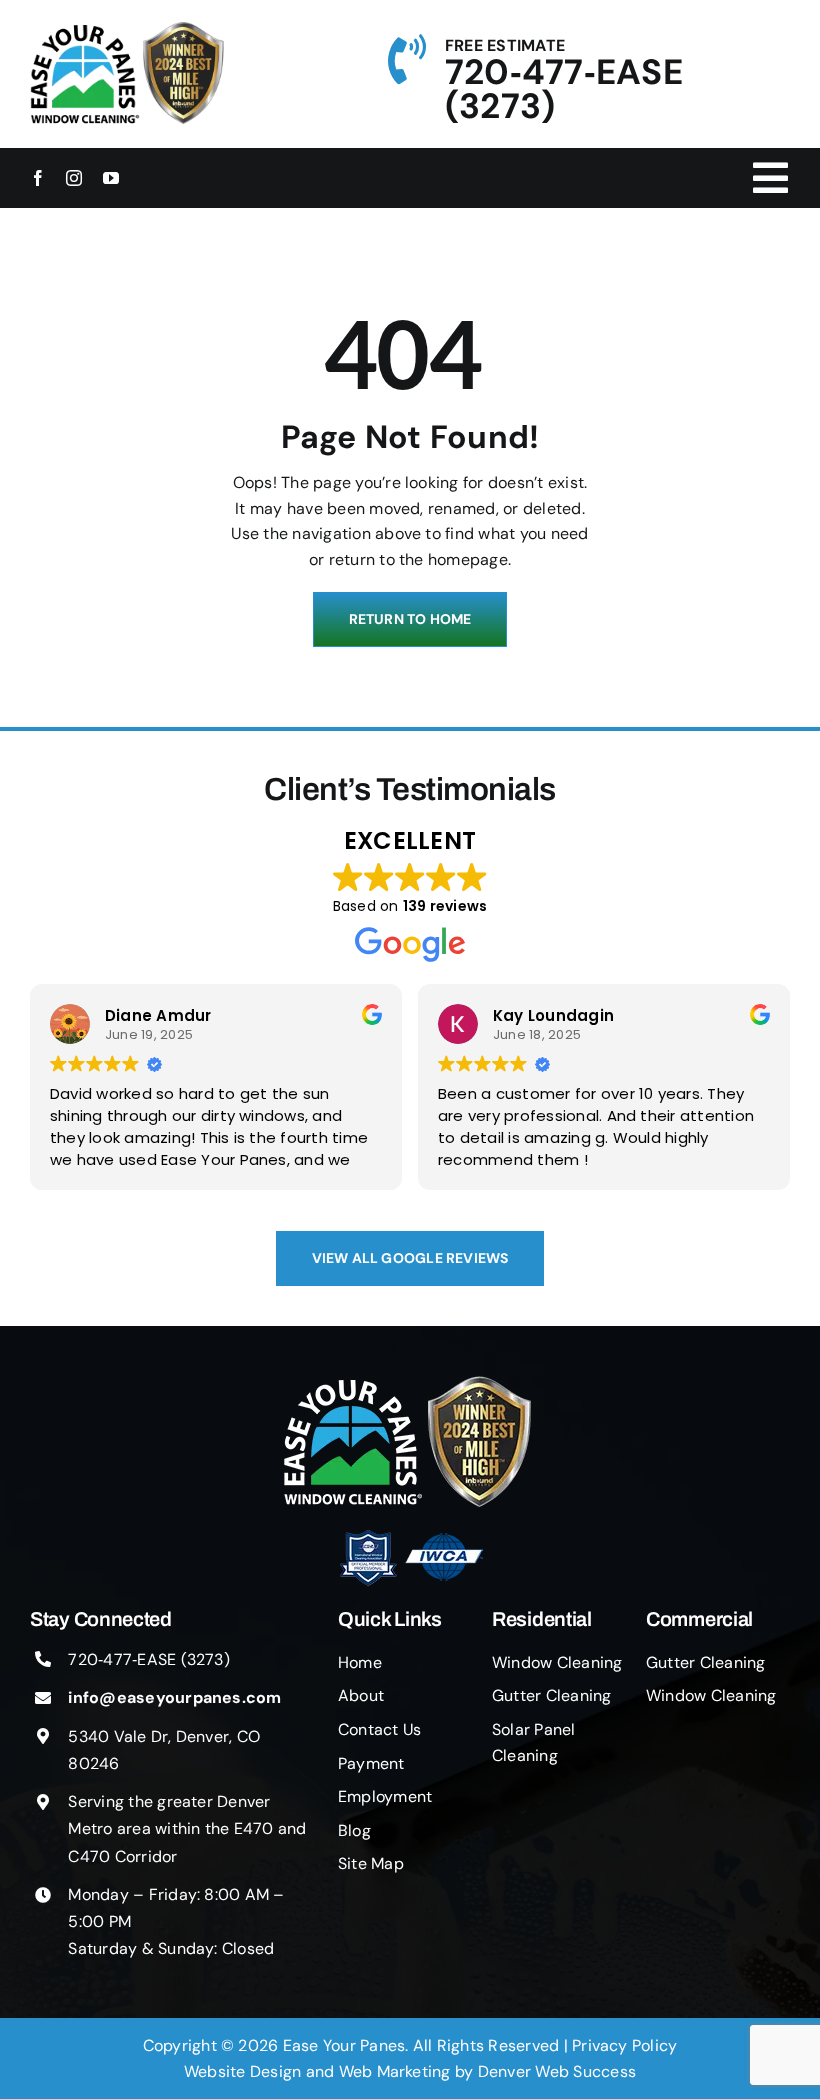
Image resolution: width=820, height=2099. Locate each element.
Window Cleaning (557, 1662)
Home (360, 1662)
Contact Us (379, 1729)
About (361, 1695)
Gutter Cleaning (552, 1695)
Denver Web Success (557, 2071)
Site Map (371, 1863)
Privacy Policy (624, 2045)
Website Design (242, 2071)
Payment (371, 1763)
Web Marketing (395, 2071)
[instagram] (74, 178)
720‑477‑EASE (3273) (564, 88)
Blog (354, 1830)
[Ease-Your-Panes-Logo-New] (85, 29)
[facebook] (38, 178)
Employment (385, 1796)
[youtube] (111, 178)
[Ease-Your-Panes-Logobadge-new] (410, 1383)
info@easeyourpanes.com (174, 1697)
